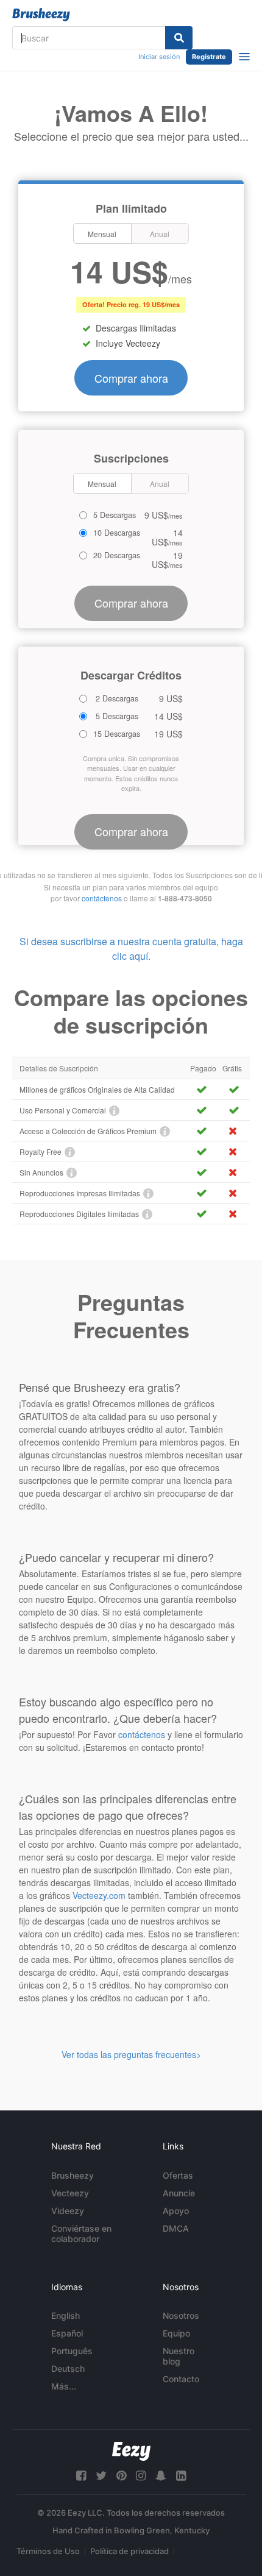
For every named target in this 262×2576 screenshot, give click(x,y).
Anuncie (179, 2193)
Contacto (181, 2379)
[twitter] (101, 2476)
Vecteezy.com (99, 1895)
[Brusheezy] (41, 15)
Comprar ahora (131, 378)
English (65, 2315)
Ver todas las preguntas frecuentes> (131, 2054)
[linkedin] (181, 2476)
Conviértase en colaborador (81, 2234)
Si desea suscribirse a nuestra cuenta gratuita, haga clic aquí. (131, 949)
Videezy (68, 2211)
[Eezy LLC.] (131, 2451)
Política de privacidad (129, 2551)
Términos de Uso (48, 2551)
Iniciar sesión (159, 57)
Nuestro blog (179, 2356)
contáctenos (102, 898)
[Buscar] (179, 38)
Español (67, 2333)
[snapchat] (161, 2476)
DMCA (176, 2228)
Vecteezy (70, 2193)
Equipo (176, 2333)
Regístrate (209, 57)
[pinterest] (121, 2476)
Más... (64, 2386)
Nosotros (181, 2315)
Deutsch (68, 2368)
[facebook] (81, 2476)
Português (72, 2351)
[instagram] (141, 2476)
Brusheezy (73, 2175)
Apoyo (176, 2211)
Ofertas (178, 2175)
